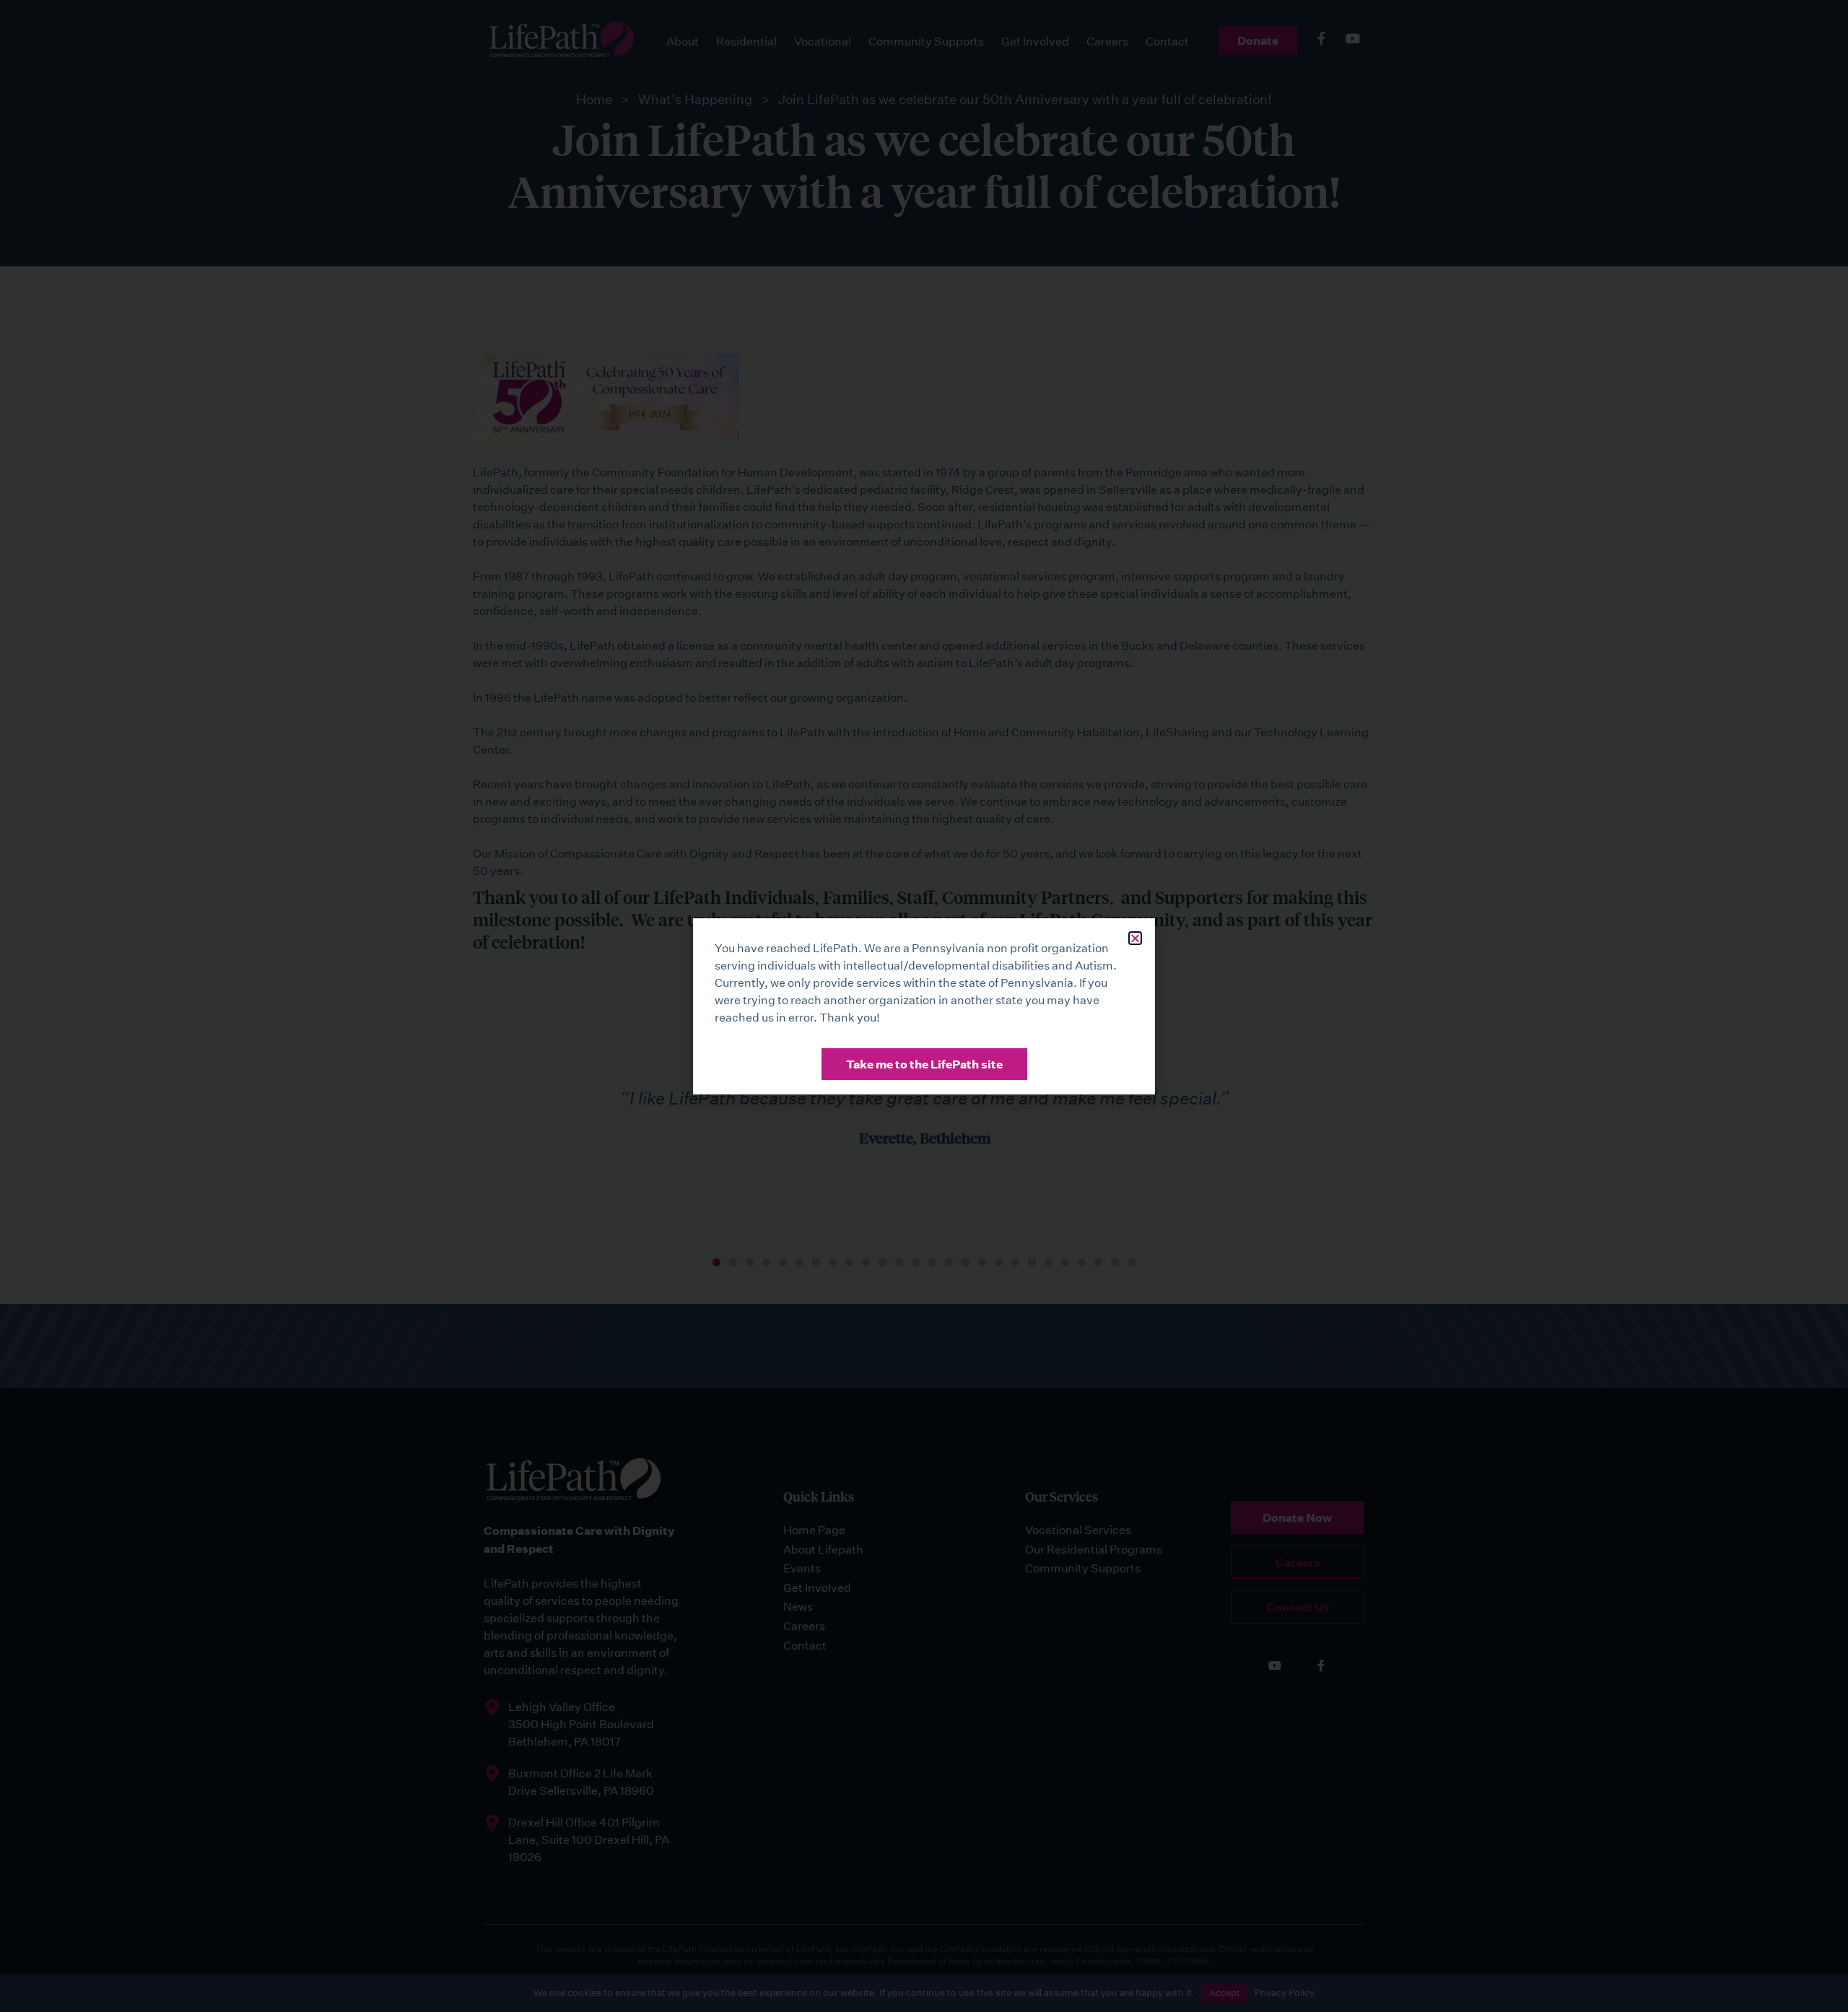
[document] (924, 1006)
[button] (1135, 938)
